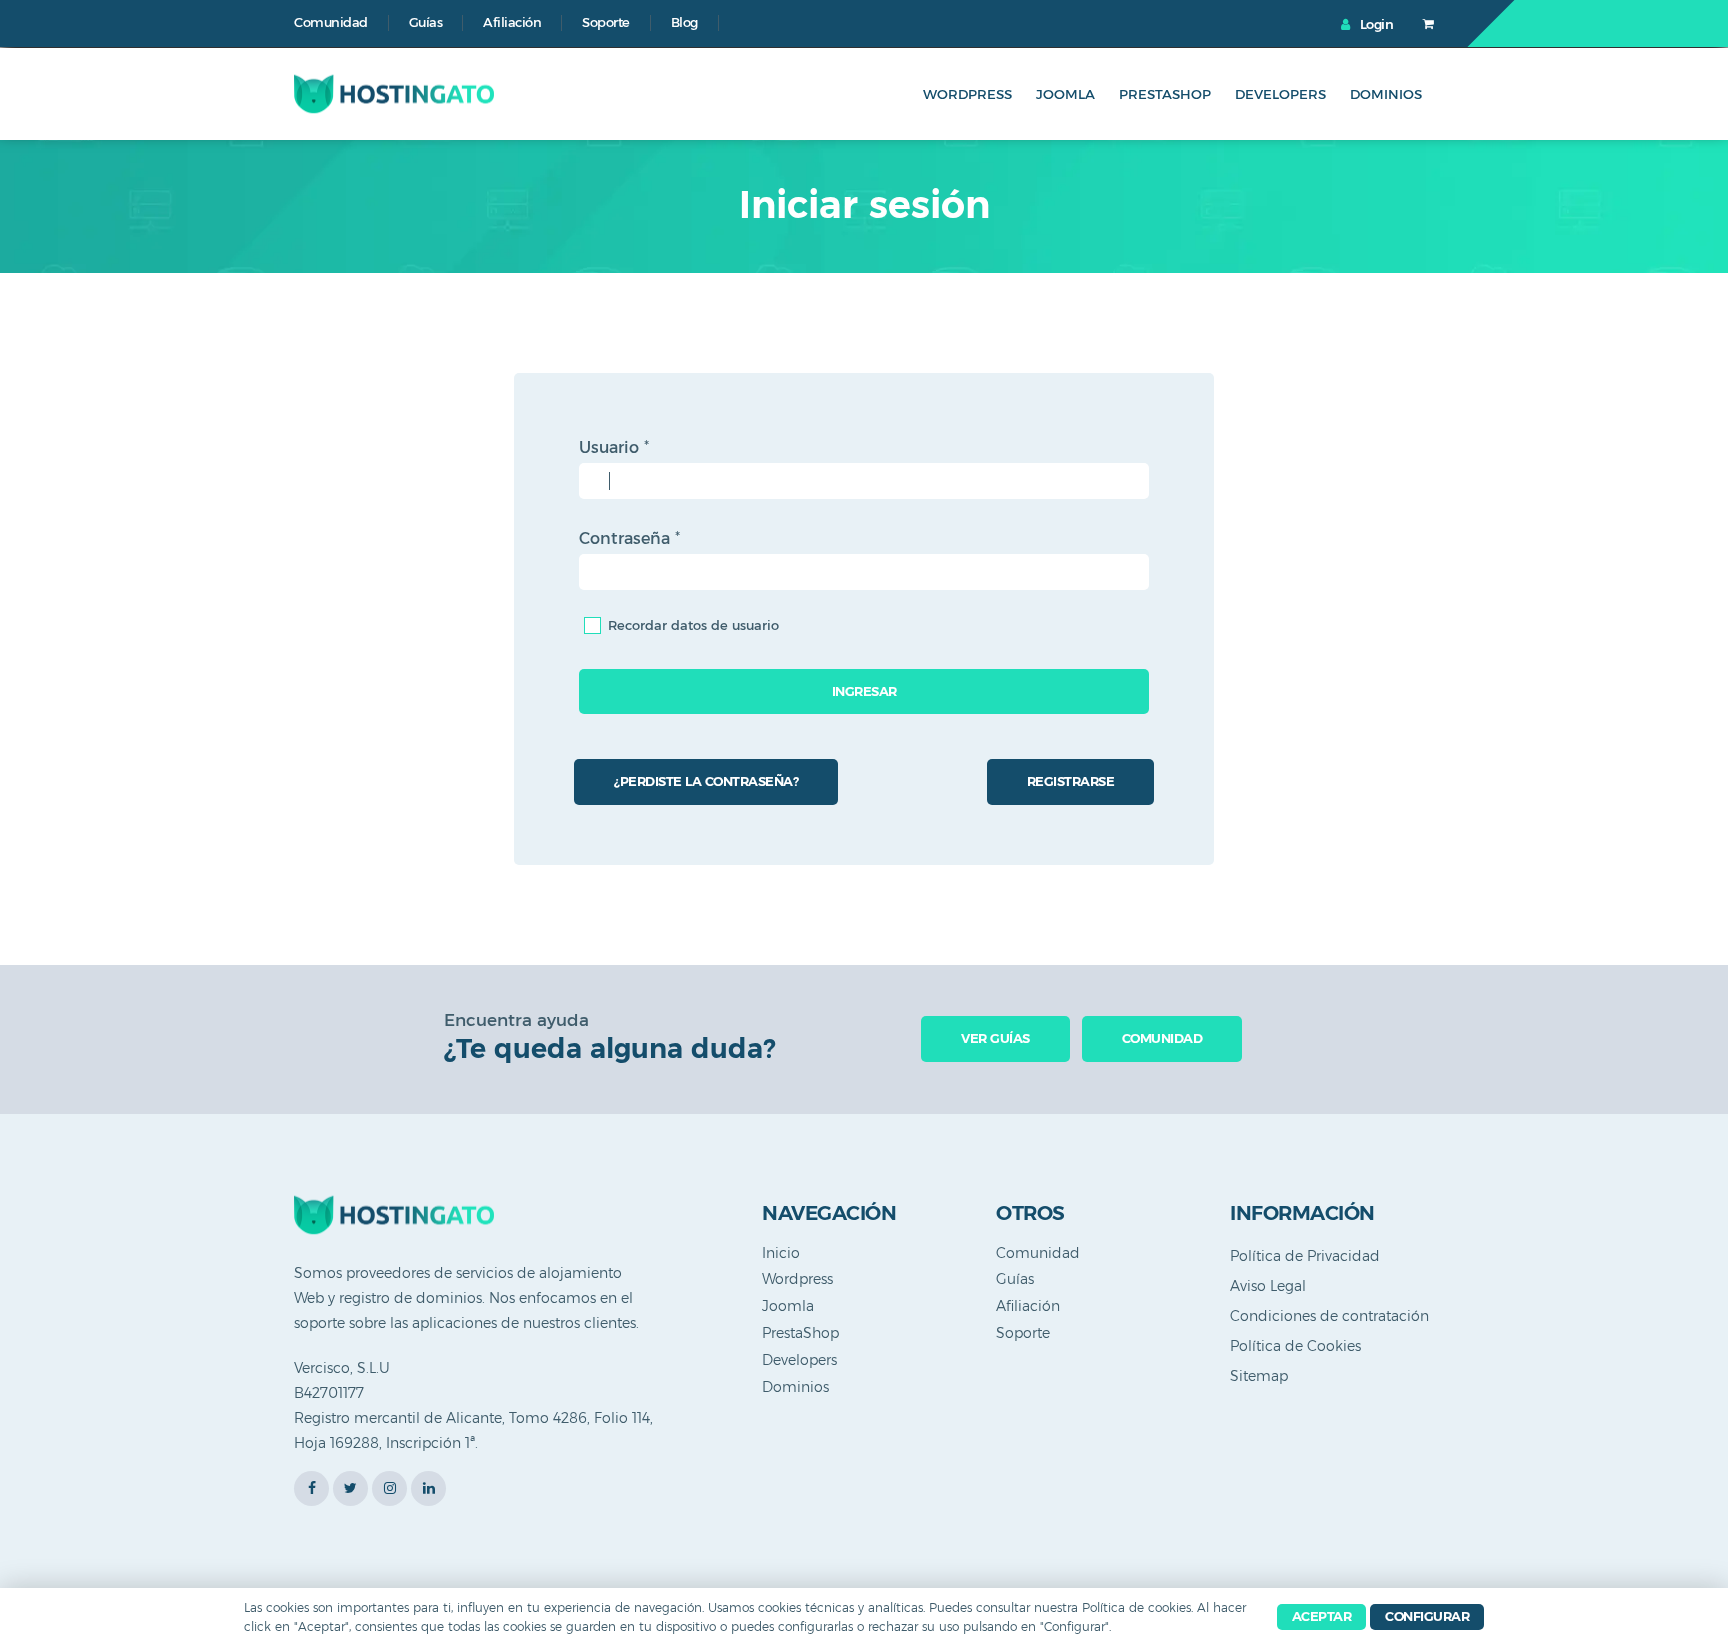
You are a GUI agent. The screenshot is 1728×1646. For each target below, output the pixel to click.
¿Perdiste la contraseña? (706, 781)
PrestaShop (1165, 94)
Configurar (1427, 1616)
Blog (684, 22)
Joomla (1065, 94)
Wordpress (967, 94)
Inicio (781, 1253)
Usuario (614, 447)
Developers (1280, 94)
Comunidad (331, 22)
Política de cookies (1136, 1607)
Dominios (1386, 94)
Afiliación (512, 22)
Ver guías (995, 1038)
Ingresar (864, 691)
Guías (426, 22)
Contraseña (629, 538)
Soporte (606, 22)
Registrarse (1071, 781)
